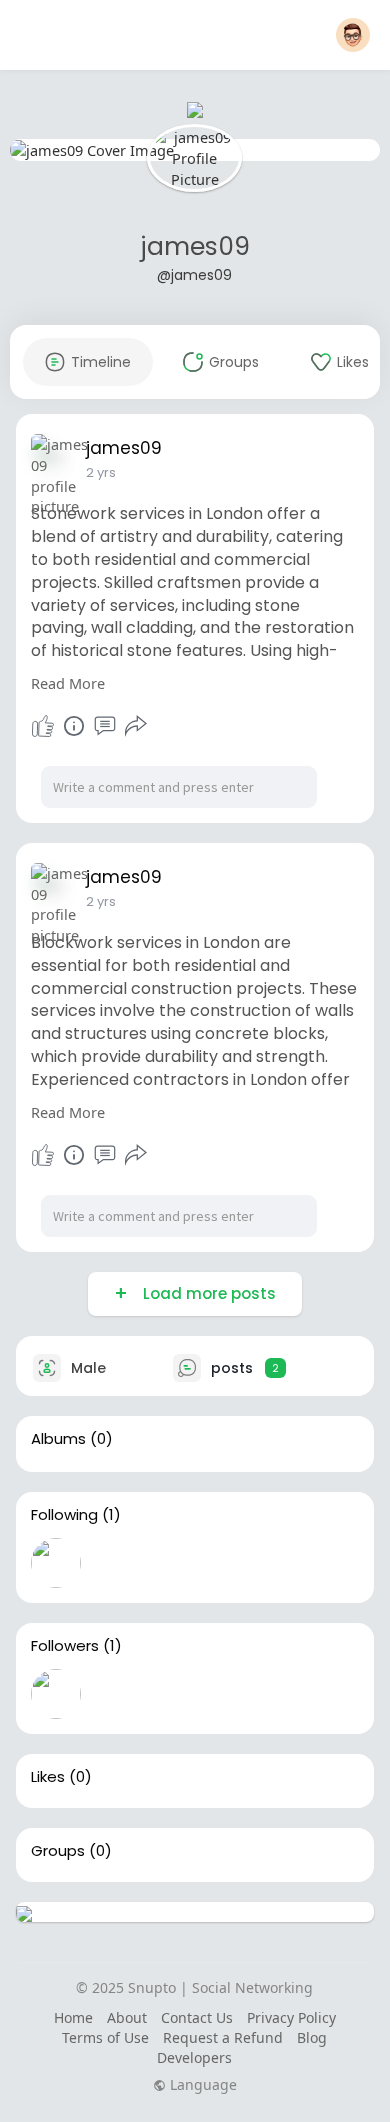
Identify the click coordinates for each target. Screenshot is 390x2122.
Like (43, 726)
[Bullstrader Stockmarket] (56, 1563)
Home (73, 2017)
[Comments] (105, 726)
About (127, 2017)
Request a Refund (223, 2037)
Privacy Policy (291, 2017)
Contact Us (197, 2017)
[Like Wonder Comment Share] (90, 726)
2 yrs (101, 472)
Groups (58, 1851)
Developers (194, 2057)
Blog (312, 2037)
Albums (58, 1439)
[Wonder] (74, 726)
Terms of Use (105, 2037)
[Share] (136, 726)
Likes (48, 1777)
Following (64, 1515)
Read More (68, 683)
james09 (195, 246)
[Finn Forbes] (56, 1694)
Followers (65, 1646)
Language (201, 2085)
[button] (353, 35)
